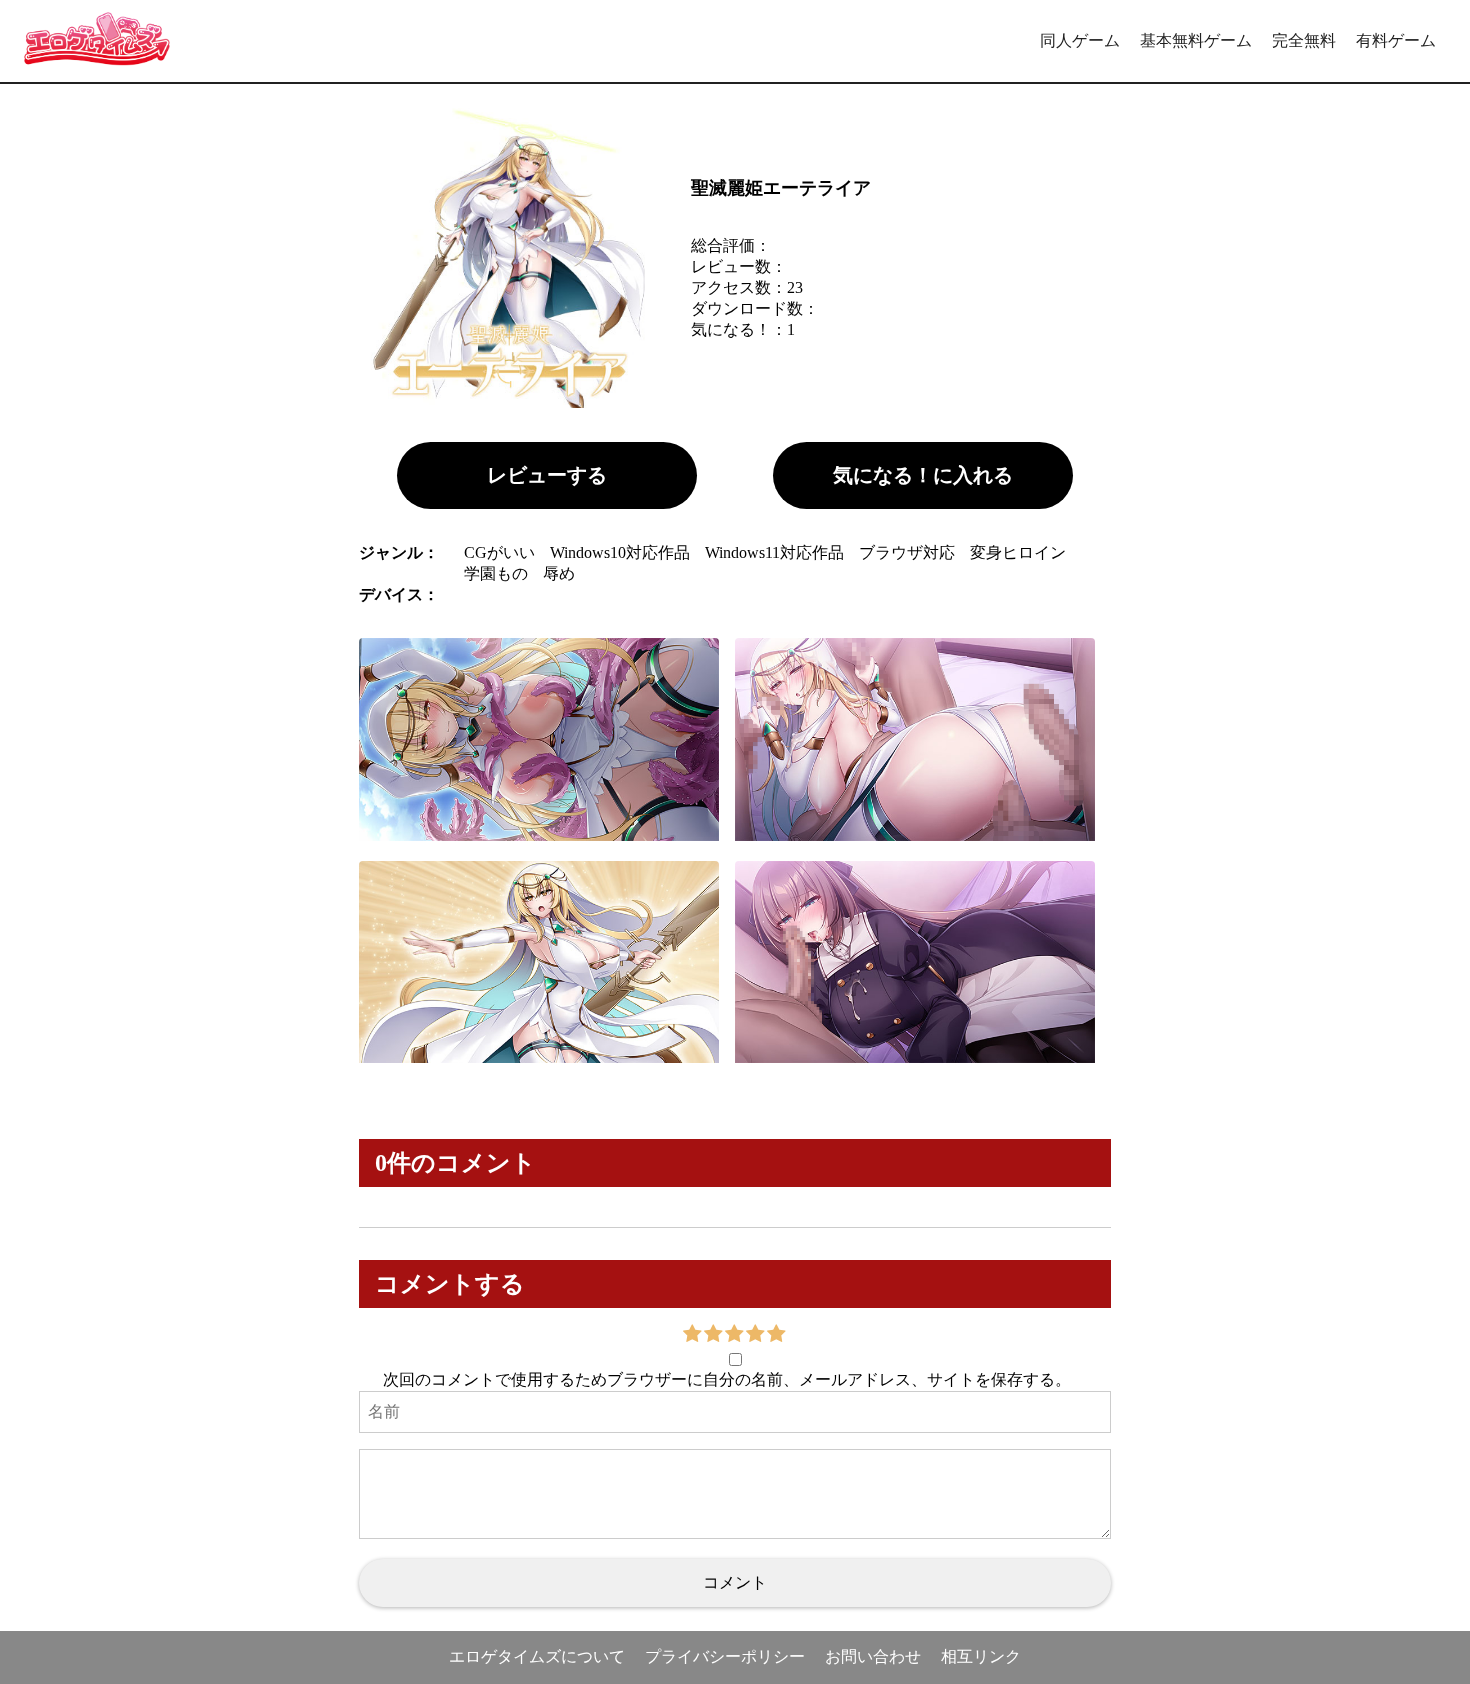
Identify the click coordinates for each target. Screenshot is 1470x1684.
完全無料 (1304, 40)
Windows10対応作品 (620, 552)
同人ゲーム (1080, 40)
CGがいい (499, 552)
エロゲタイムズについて (537, 1656)
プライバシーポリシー (725, 1656)
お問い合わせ (873, 1656)
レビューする (547, 475)
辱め (559, 573)
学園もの (496, 573)
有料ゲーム (1396, 40)
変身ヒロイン (1018, 552)
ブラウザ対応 (907, 552)
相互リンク (981, 1656)
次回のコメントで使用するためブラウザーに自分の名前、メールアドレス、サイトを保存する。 (727, 1379)
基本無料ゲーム (1196, 40)
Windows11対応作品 (774, 552)
